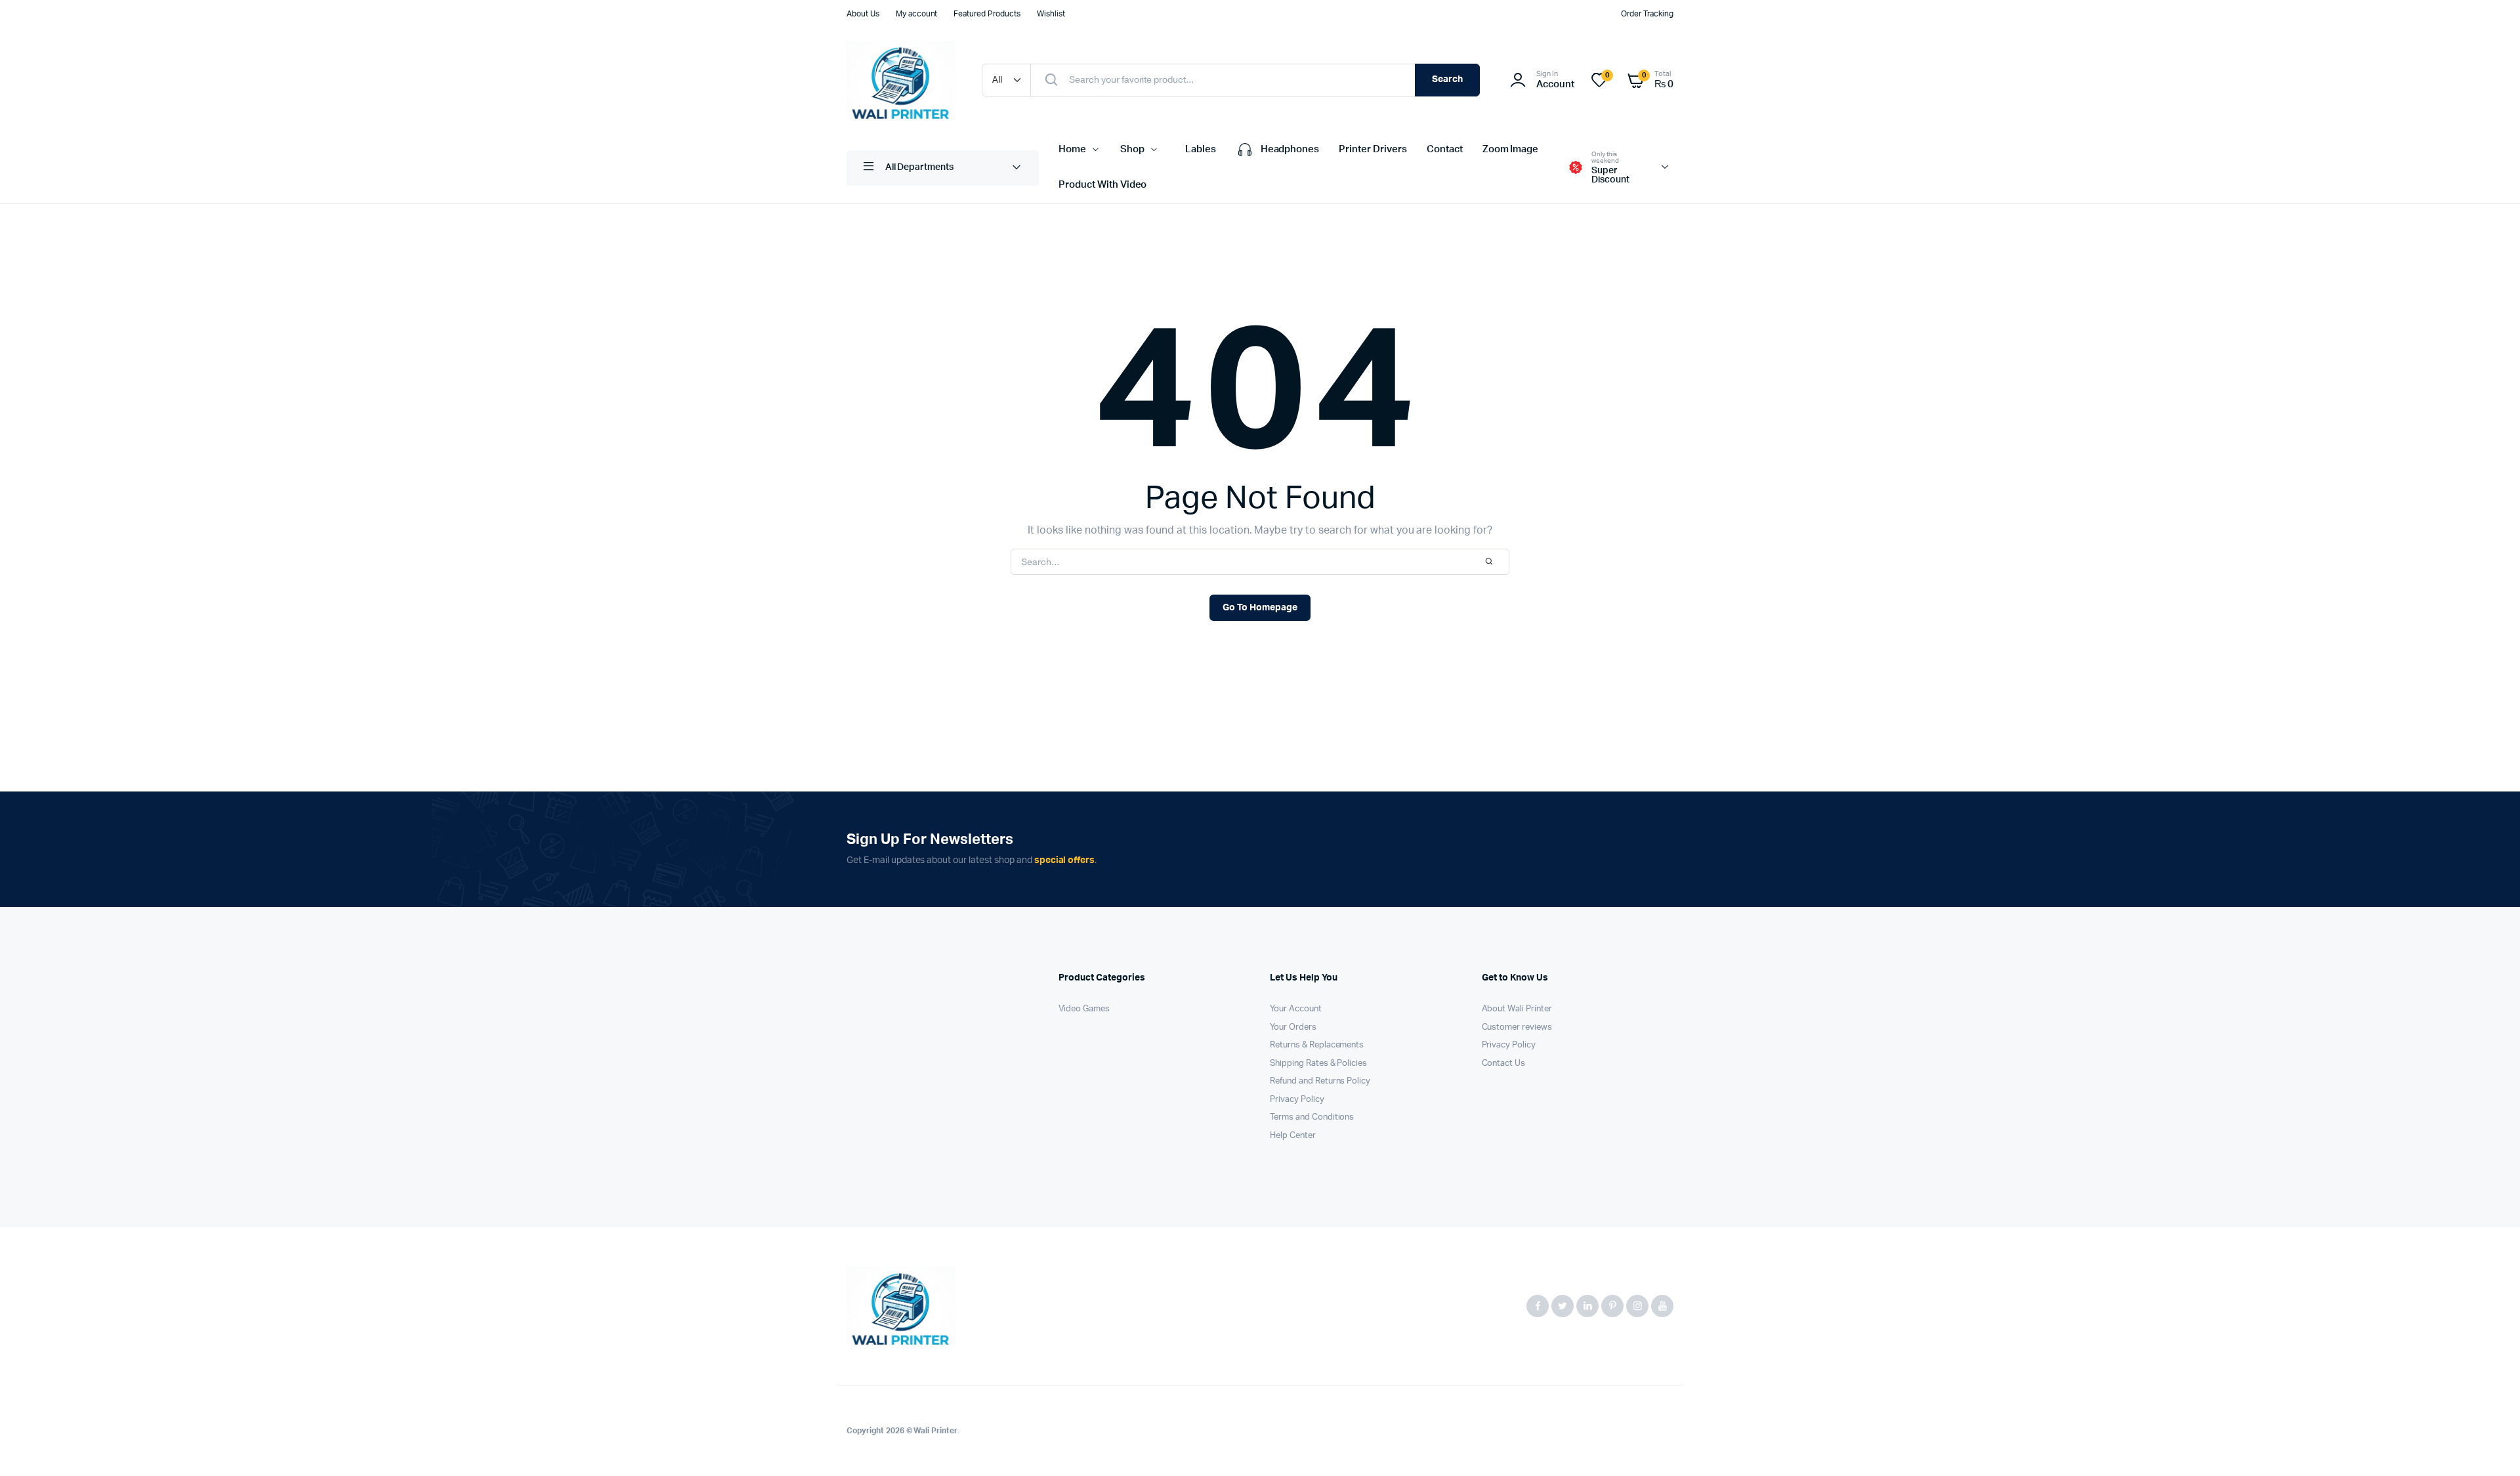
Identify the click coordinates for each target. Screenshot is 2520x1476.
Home (1072, 149)
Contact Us (1504, 1064)
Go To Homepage (1260, 608)
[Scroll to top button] (2490, 1446)
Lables (1201, 149)
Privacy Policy (1297, 1100)
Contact (1445, 149)
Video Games (1084, 1009)
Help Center (1293, 1136)
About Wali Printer (1517, 1009)
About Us (863, 14)
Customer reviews (1517, 1027)
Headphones (1290, 149)
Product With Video (1102, 185)
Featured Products (987, 14)
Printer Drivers (1373, 149)
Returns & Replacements (1317, 1045)
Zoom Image (1511, 149)
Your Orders (1293, 1027)
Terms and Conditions (1312, 1117)
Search (1447, 79)
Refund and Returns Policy (1320, 1081)
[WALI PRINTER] (901, 80)
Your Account (1296, 1009)
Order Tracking (1647, 14)
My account (917, 14)
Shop (1132, 149)
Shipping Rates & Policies (1318, 1064)
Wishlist (1051, 14)
